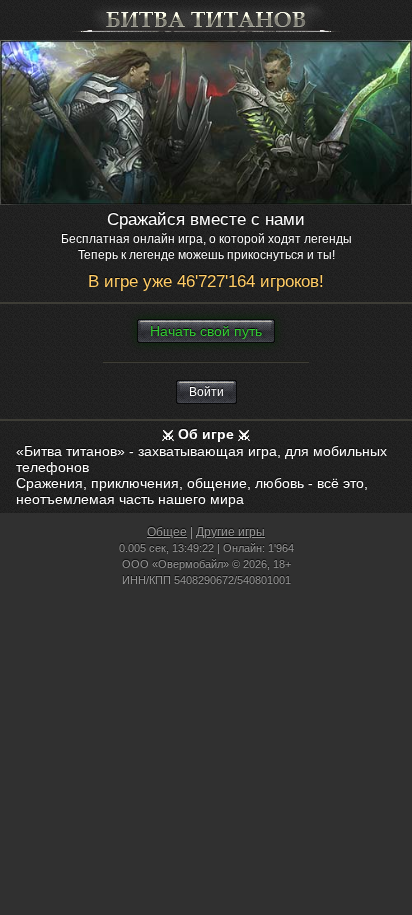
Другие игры (230, 532)
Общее (167, 532)
